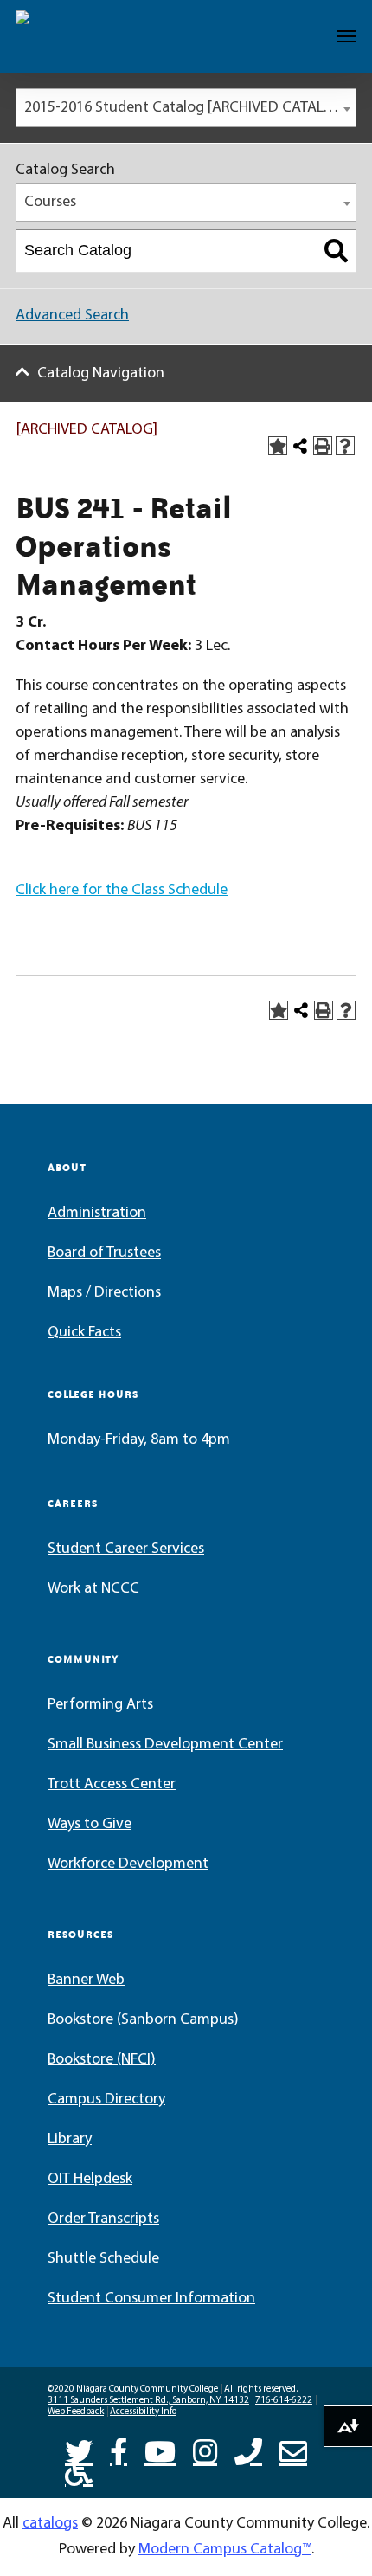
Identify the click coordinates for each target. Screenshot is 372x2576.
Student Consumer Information (151, 2299)
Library (70, 2140)
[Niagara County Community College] (65, 36)
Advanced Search (72, 316)
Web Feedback (76, 2412)
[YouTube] (160, 2450)
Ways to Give (90, 1825)
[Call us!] (248, 2450)
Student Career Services (126, 1549)
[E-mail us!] (293, 2450)
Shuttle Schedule (103, 2259)
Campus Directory (106, 2100)
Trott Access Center (112, 1785)
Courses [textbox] (50, 203)
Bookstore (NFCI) (102, 2060)
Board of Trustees (104, 1253)
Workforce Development (128, 1864)
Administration (97, 1214)
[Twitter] (79, 2450)
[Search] (336, 251)
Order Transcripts (103, 2219)
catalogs (50, 2524)
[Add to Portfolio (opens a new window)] (278, 446)
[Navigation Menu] (347, 36)
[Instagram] (205, 2450)
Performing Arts (100, 1705)
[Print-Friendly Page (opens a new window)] (323, 446)
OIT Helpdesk (90, 2180)
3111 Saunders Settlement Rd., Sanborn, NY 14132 (148, 2401)
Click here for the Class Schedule (122, 891)
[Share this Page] (300, 446)
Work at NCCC (93, 1589)
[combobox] (186, 108)
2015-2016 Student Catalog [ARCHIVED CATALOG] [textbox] (186, 108)
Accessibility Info (143, 2412)
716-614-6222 (284, 2401)
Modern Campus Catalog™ (225, 2550)
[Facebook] (119, 2450)
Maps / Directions (104, 1293)
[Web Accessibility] (79, 2470)
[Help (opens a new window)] (345, 446)
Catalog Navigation (101, 374)
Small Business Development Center (165, 1745)
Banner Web (86, 1980)
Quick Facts (84, 1333)
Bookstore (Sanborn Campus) (143, 2020)
